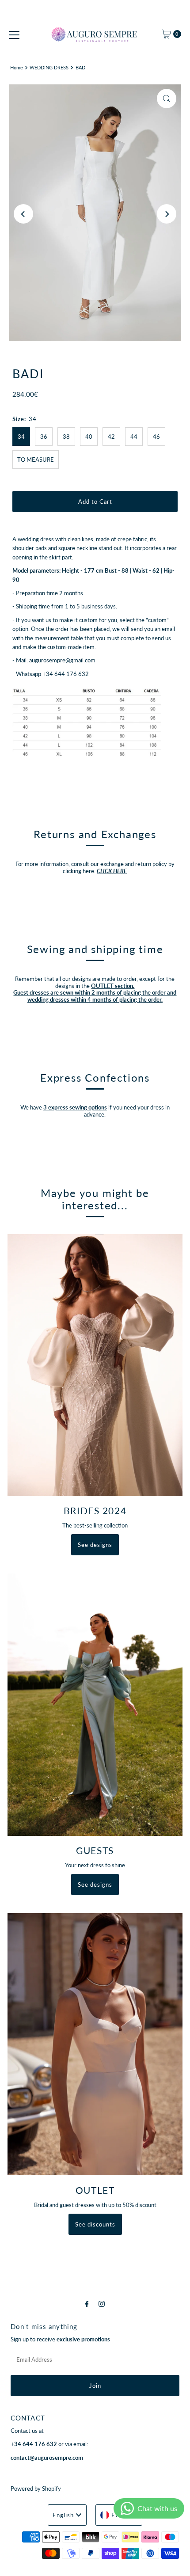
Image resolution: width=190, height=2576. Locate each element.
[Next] (167, 214)
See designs (95, 1545)
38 (66, 437)
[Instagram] (102, 2303)
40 (89, 437)
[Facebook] (87, 2303)
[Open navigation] (14, 34)
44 (134, 437)
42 (111, 437)
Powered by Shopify (36, 2489)
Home (17, 67)
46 (156, 437)
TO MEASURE (36, 460)
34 (21, 437)
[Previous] (23, 214)
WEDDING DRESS (49, 67)
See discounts (95, 2224)
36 (44, 437)
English (63, 2515)
